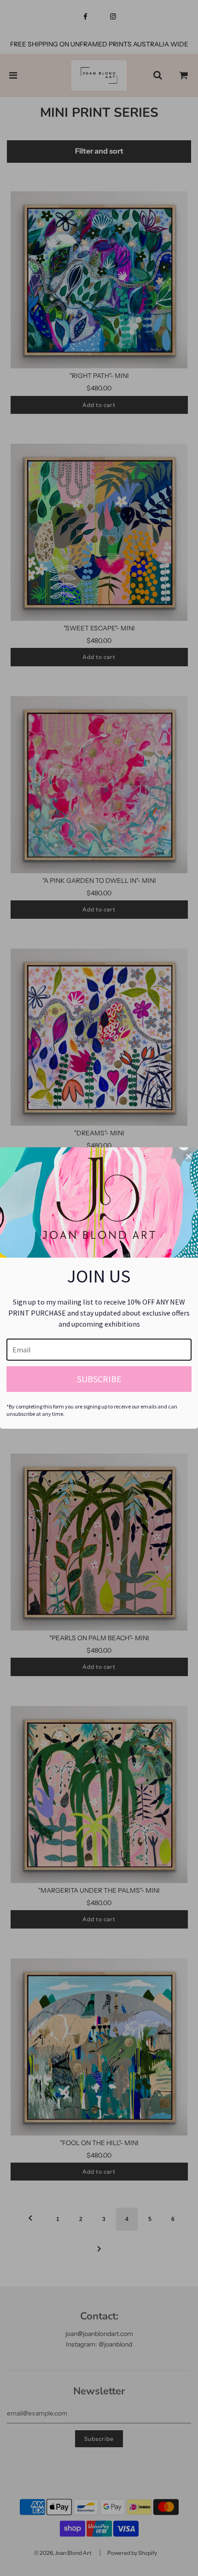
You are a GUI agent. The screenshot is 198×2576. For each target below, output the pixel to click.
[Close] (189, 1156)
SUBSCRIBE (99, 1379)
